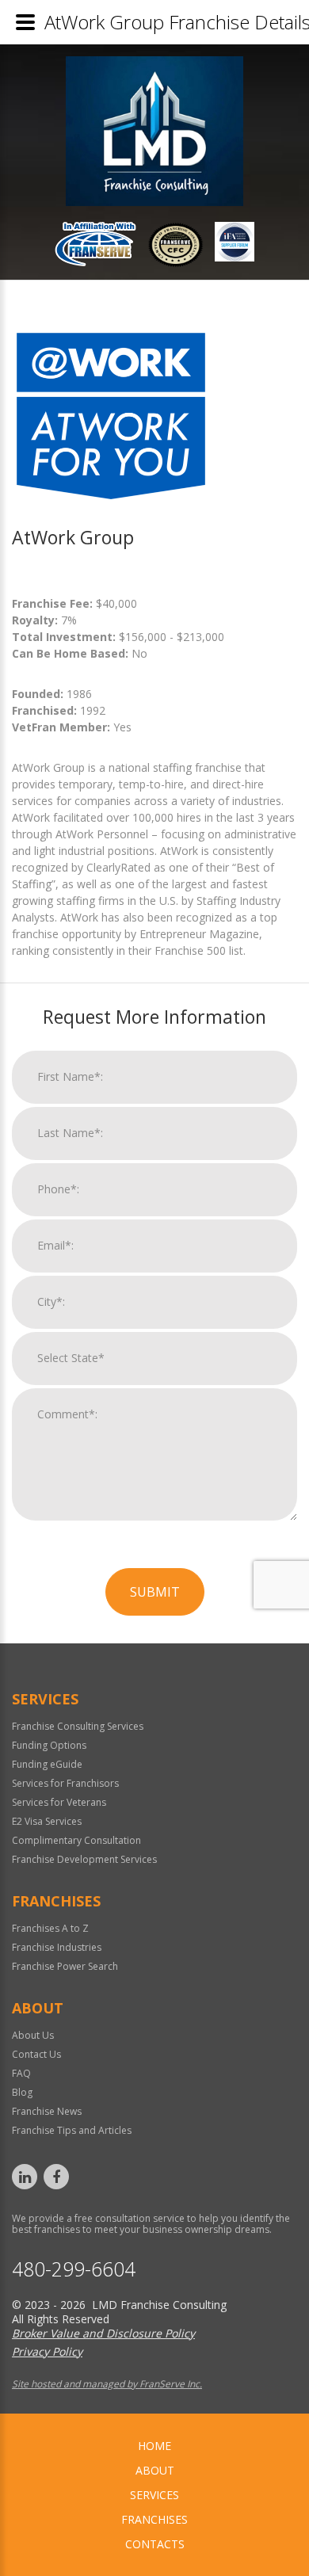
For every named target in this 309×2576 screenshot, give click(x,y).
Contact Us (36, 2054)
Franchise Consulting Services (78, 1726)
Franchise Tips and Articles (72, 2130)
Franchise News (47, 2111)
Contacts (155, 2544)
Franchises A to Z (50, 1928)
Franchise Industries (57, 1947)
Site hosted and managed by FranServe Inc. (107, 2384)
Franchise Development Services (84, 1859)
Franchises (154, 2519)
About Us (33, 2035)
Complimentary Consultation (76, 1840)
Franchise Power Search (65, 1966)
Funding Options (49, 1745)
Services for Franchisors (65, 1783)
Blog (22, 2092)
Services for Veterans (59, 1802)
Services (154, 2495)
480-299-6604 (74, 2269)
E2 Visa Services (47, 1821)
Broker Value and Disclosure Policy (103, 2333)
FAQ (21, 2073)
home (154, 2446)
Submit (155, 1592)
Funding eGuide (47, 1764)
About (155, 2470)
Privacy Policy (47, 2351)
